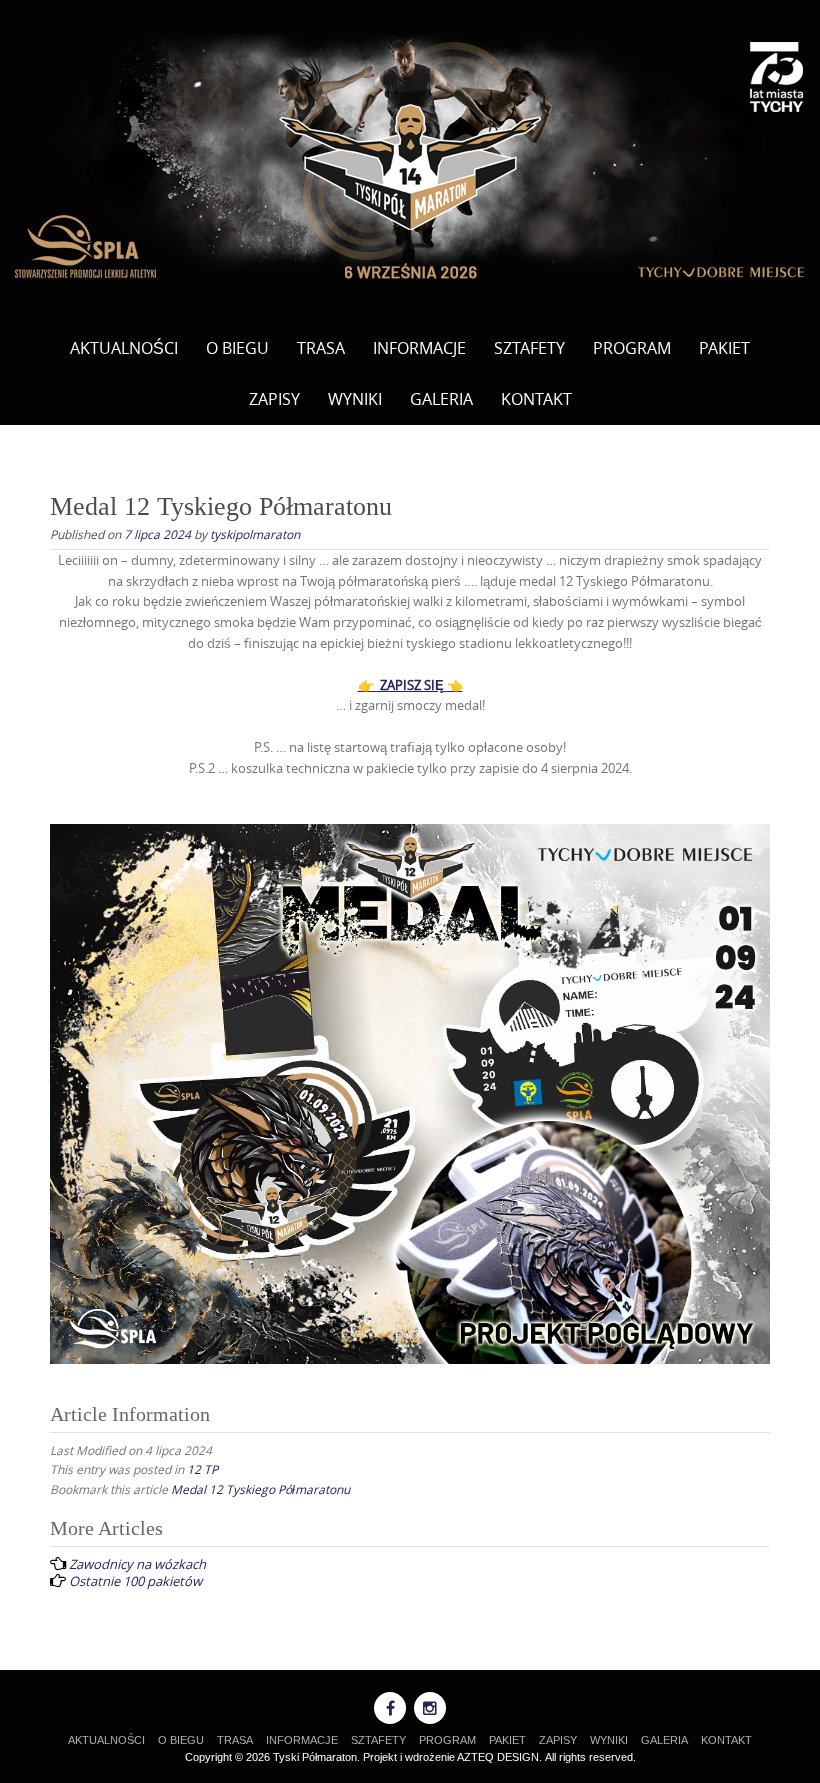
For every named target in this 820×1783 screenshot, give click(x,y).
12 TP (202, 1469)
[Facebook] (390, 1708)
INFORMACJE (419, 348)
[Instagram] (430, 1708)
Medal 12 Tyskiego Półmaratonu (260, 1489)
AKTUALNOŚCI (124, 348)
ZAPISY (274, 399)
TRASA (321, 348)
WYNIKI (355, 399)
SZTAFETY (529, 348)
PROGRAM (632, 348)
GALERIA (441, 399)
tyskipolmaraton (255, 534)
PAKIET (724, 348)
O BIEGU (237, 348)
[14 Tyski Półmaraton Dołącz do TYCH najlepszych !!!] (410, 158)
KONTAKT (536, 399)
